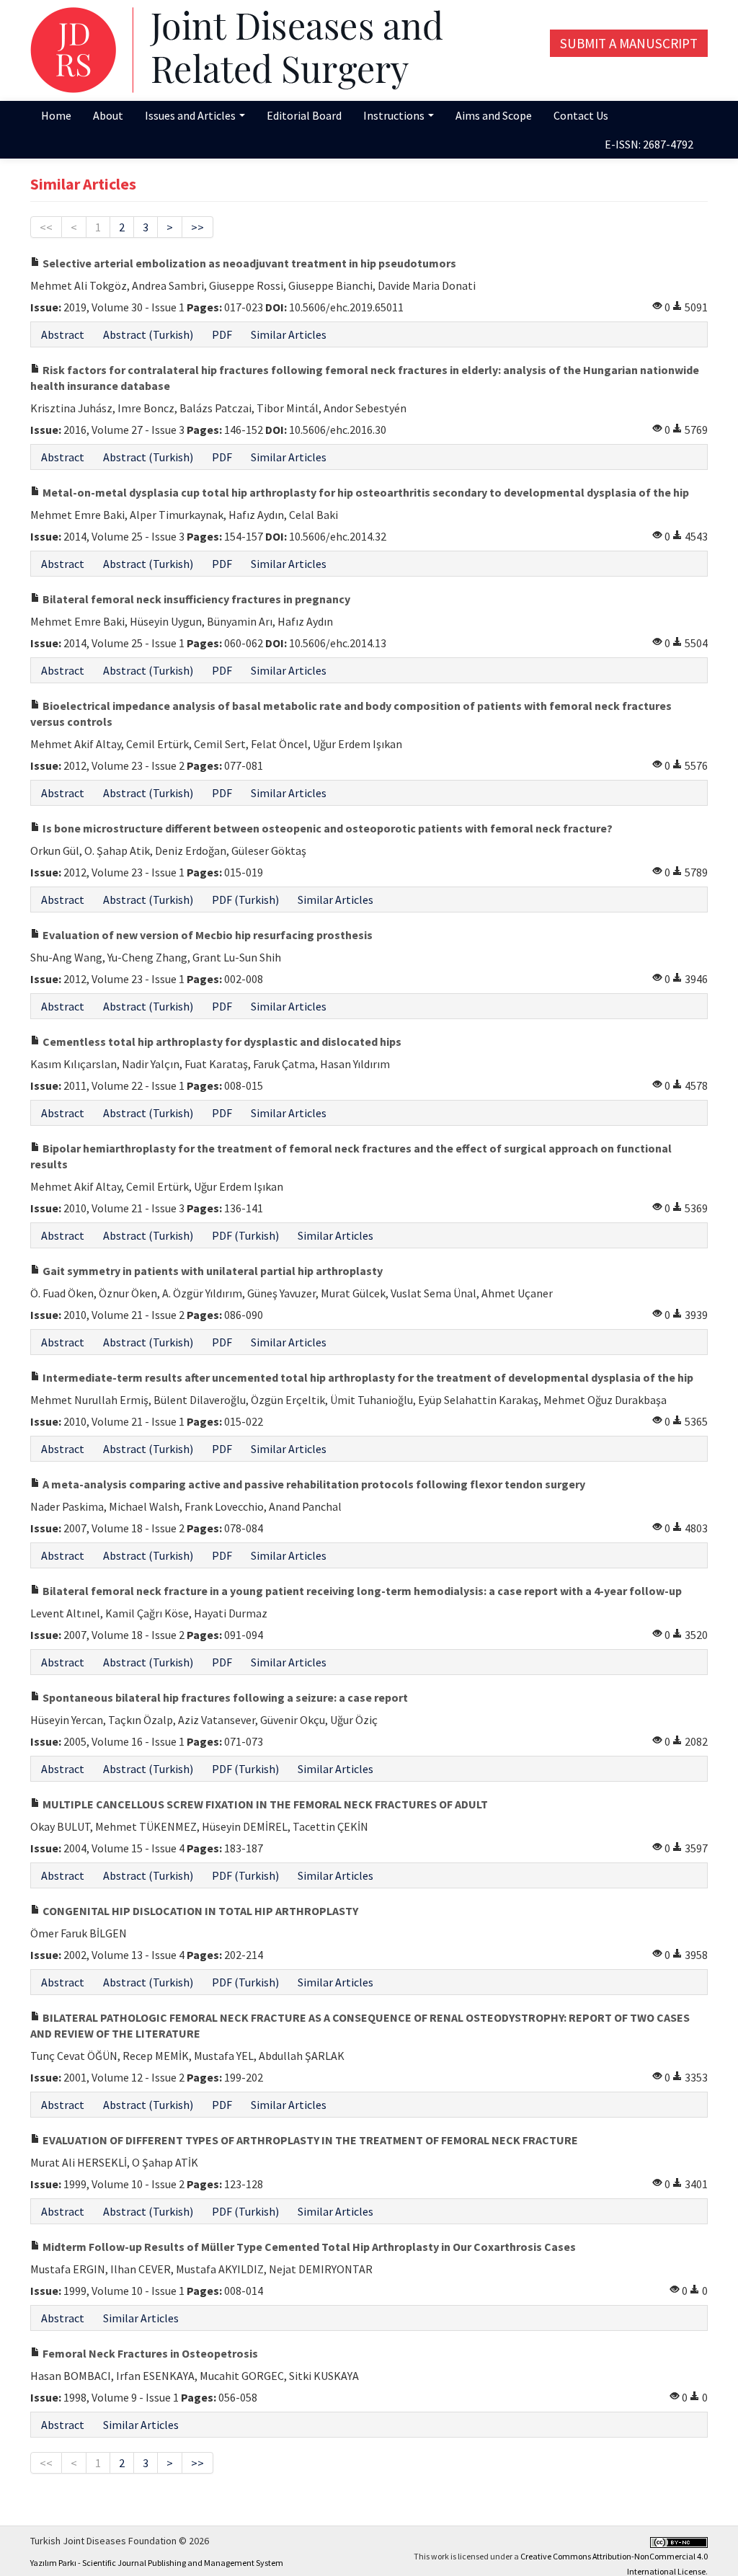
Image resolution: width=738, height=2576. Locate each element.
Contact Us (581, 115)
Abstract (63, 334)
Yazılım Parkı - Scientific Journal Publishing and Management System (157, 2563)
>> (197, 227)
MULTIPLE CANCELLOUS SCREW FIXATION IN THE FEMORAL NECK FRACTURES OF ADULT (264, 1804)
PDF (222, 334)
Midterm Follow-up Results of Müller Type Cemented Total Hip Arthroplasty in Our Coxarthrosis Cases (308, 2247)
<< (46, 227)
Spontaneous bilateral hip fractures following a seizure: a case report (224, 1697)
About (108, 115)
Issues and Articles (191, 115)
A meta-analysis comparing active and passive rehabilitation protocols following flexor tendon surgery (313, 1484)
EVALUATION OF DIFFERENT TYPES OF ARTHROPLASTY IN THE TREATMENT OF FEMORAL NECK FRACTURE (309, 2140)
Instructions (395, 115)
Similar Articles (289, 334)
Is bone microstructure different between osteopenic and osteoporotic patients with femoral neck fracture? (326, 828)
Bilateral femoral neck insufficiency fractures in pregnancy (195, 599)
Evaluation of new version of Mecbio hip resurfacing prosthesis (206, 935)
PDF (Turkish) (245, 900)
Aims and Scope (494, 115)
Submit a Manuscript (629, 43)
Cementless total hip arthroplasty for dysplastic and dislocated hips (221, 1041)
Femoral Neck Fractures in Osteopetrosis (149, 2353)
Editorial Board (304, 115)
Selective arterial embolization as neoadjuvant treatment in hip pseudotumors (248, 263)
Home (56, 115)
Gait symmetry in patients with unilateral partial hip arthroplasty (212, 1271)
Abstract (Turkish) (148, 334)
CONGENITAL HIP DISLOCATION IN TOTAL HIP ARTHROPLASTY (199, 1911)
